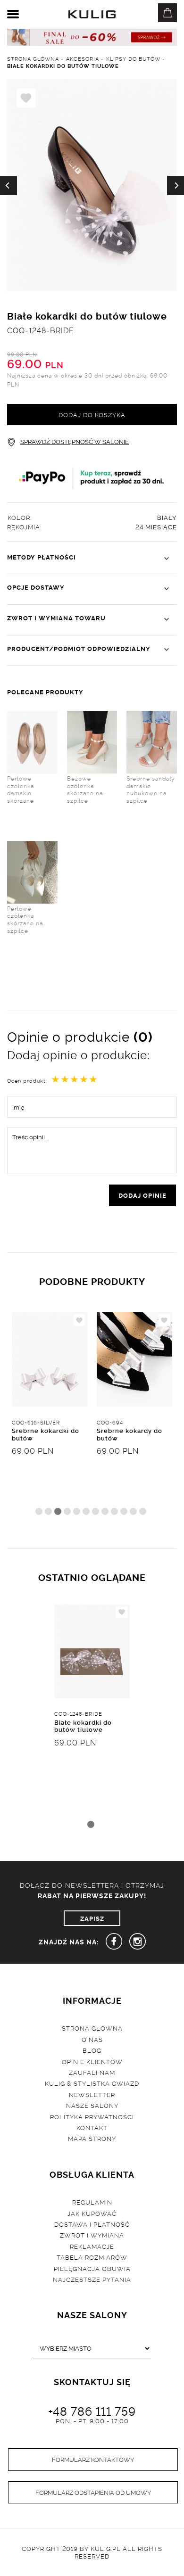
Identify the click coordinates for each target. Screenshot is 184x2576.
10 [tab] (124, 1511)
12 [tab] (143, 1511)
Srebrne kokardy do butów (130, 1434)
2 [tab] (48, 1511)
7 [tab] (96, 1511)
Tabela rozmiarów (92, 2257)
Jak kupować (92, 2213)
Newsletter (92, 2094)
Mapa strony (92, 2138)
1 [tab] (39, 1511)
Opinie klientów (92, 2061)
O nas (92, 2039)
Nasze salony (92, 2105)
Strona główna (92, 2028)
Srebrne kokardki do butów (46, 1434)
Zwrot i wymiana (92, 2235)
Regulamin (92, 2202)
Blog (92, 2050)
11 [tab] (133, 1511)
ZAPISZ (92, 1918)
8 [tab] (105, 1511)
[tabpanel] (50, 1418)
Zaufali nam (92, 2072)
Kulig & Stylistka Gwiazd (92, 2083)
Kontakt (92, 2127)
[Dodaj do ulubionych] (79, 1320)
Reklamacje (92, 2246)
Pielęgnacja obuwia (92, 2268)
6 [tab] (86, 1511)
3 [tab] (58, 1511)
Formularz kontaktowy (93, 2459)
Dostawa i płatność (92, 2224)
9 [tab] (114, 1511)
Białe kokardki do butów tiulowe (83, 1726)
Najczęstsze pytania (92, 2279)
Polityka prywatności (92, 2116)
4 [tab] (67, 1511)
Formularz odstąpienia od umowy (93, 2492)
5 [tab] (77, 1511)
